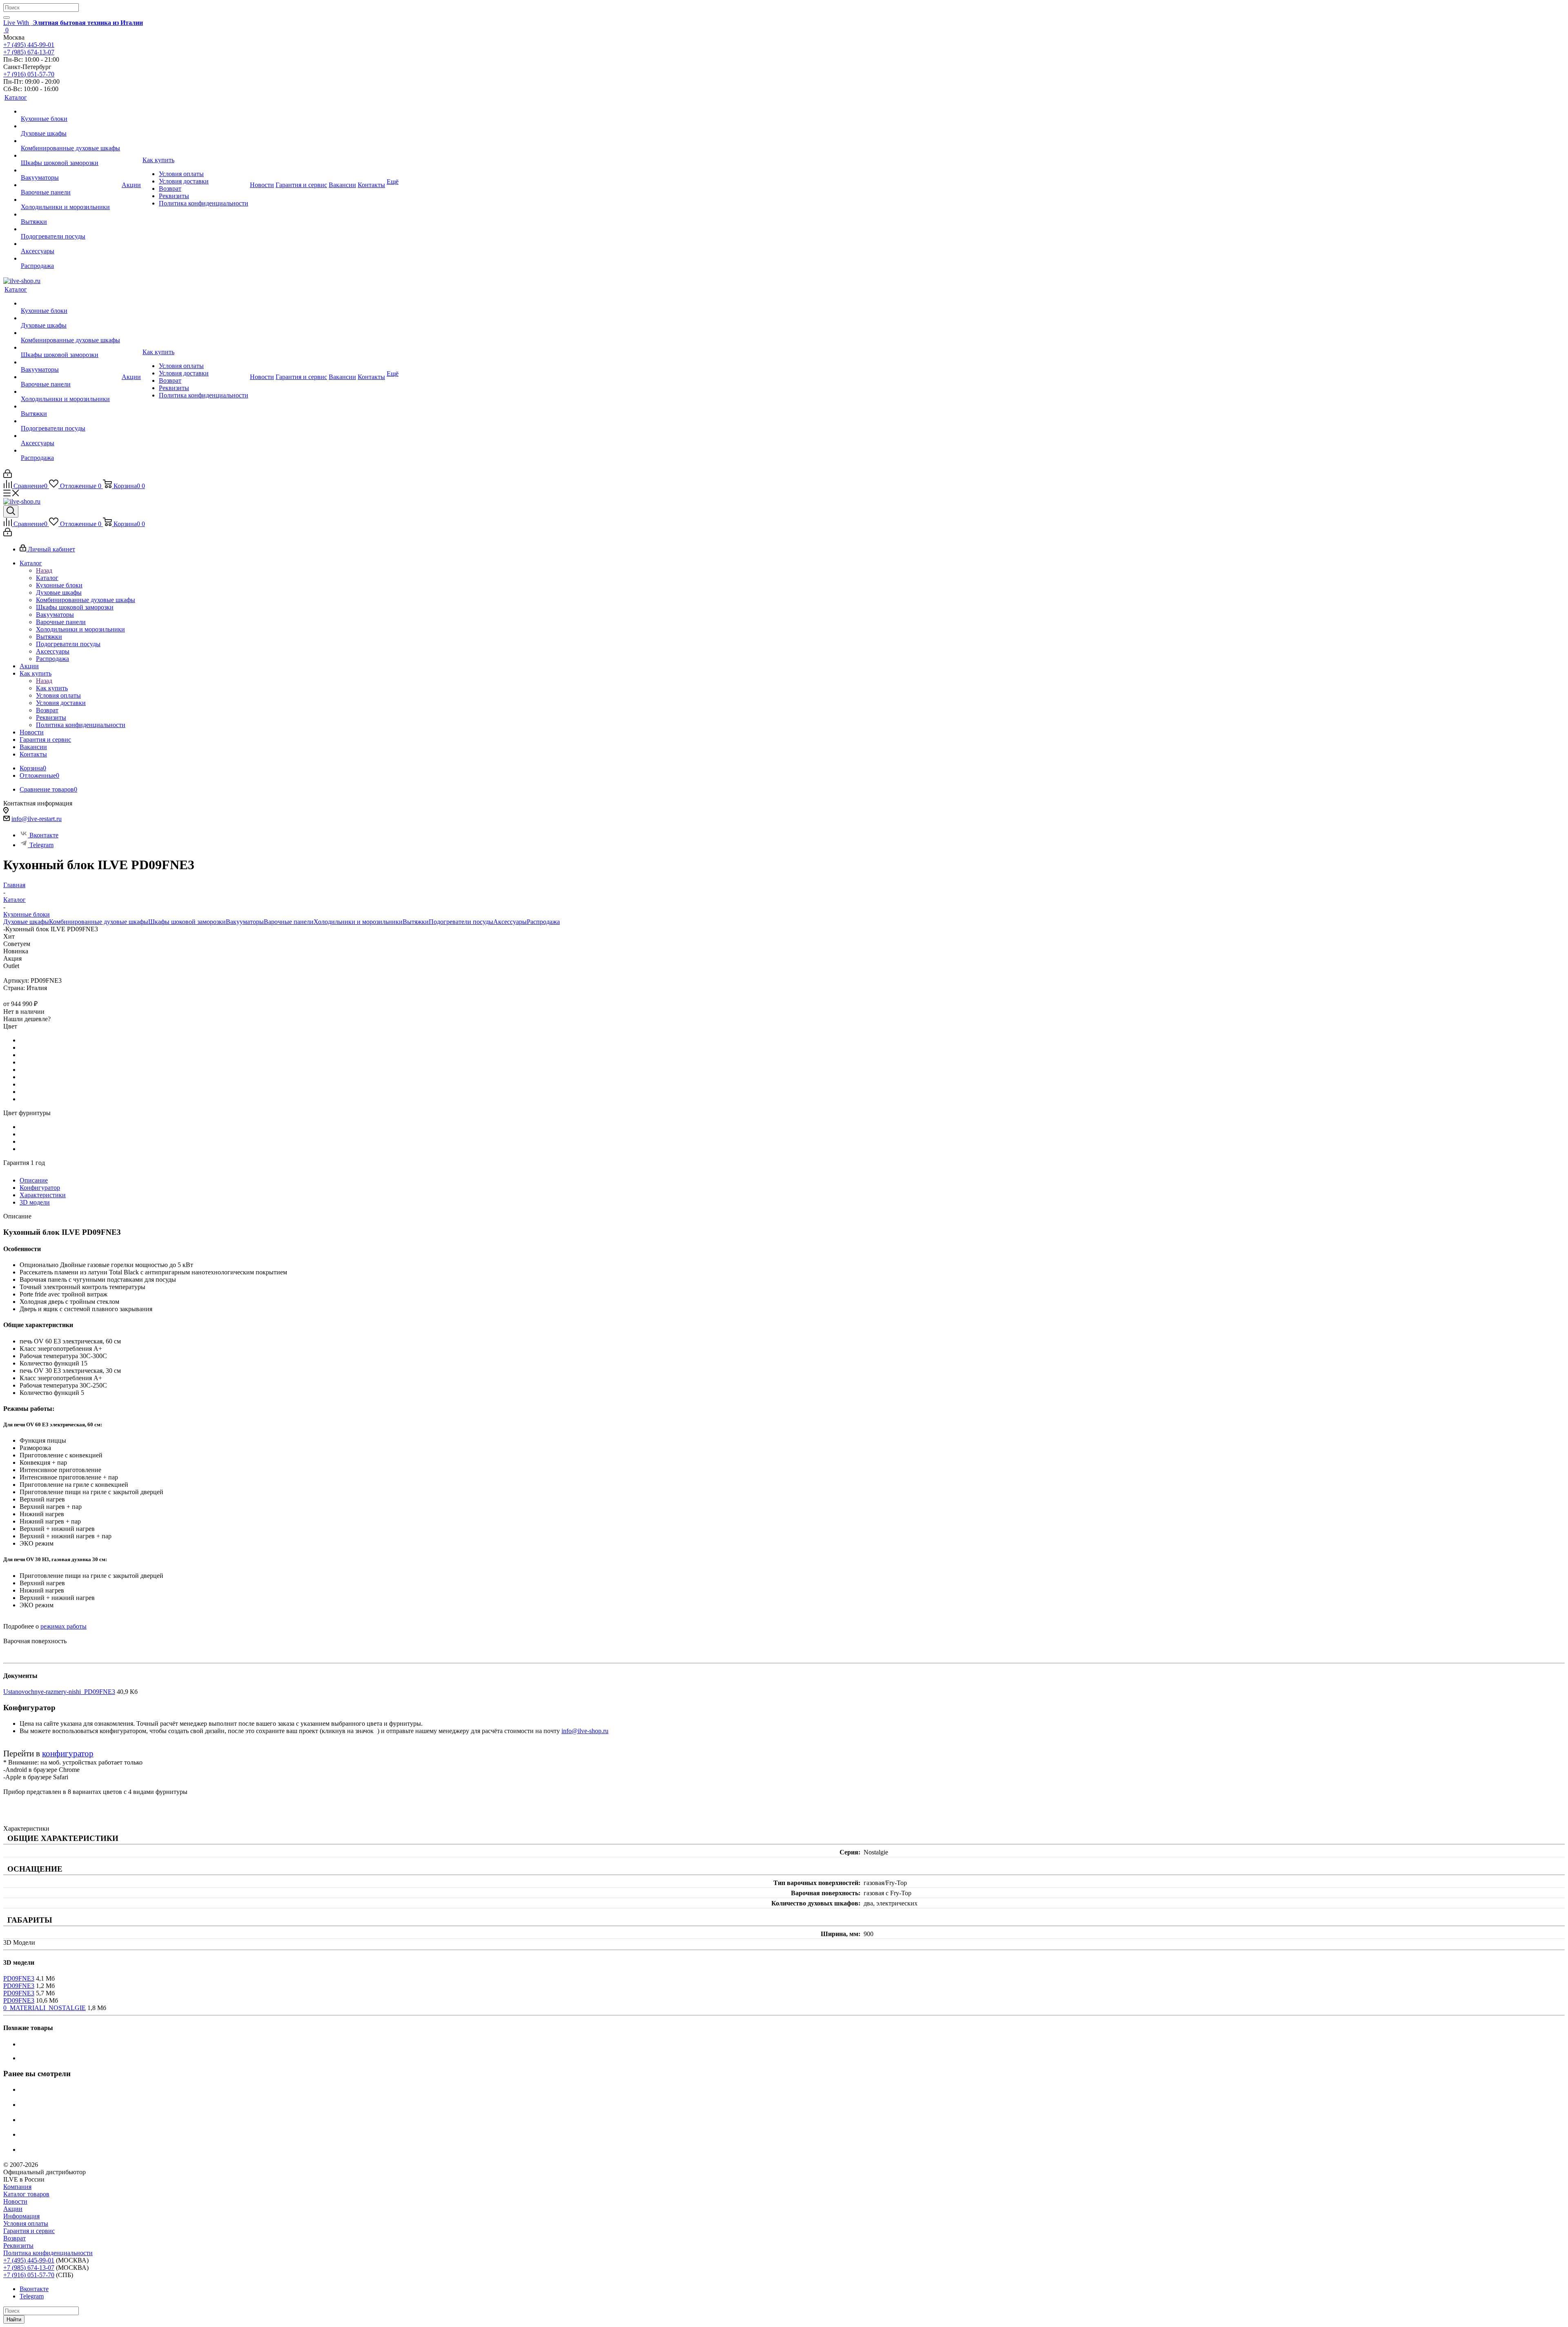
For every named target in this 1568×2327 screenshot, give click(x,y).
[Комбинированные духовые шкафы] (70, 141)
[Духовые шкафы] (70, 126)
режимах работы (63, 1626)
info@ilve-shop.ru (585, 1731)
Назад (44, 570)
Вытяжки (416, 922)
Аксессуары (510, 922)
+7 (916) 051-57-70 (29, 74)
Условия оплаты (26, 2223)
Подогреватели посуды (461, 922)
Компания (17, 2187)
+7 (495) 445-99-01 (29, 45)
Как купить (52, 688)
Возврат (14, 2238)
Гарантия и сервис (29, 2231)
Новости (15, 2201)
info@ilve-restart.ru (37, 819)
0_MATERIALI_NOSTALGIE (45, 2008)
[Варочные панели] (70, 185)
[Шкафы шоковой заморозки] (70, 156)
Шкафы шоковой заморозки (187, 922)
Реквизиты (18, 2246)
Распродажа (543, 922)
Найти (14, 2319)
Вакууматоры (245, 922)
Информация (21, 2216)
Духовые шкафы (26, 922)
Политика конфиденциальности (48, 2253)
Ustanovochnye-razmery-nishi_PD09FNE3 (59, 1692)
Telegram (41, 845)
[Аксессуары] (70, 244)
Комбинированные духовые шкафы (99, 922)
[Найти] (7, 18)
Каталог (47, 578)
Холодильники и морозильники (358, 922)
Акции (13, 2209)
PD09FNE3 (19, 1978)
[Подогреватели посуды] (70, 229)
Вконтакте (44, 835)
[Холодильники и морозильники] (70, 200)
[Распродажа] (70, 259)
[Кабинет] (8, 476)
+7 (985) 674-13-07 (29, 52)
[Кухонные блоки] (70, 112)
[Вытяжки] (70, 214)
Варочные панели (289, 922)
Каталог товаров (26, 2194)
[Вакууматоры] (70, 170)
